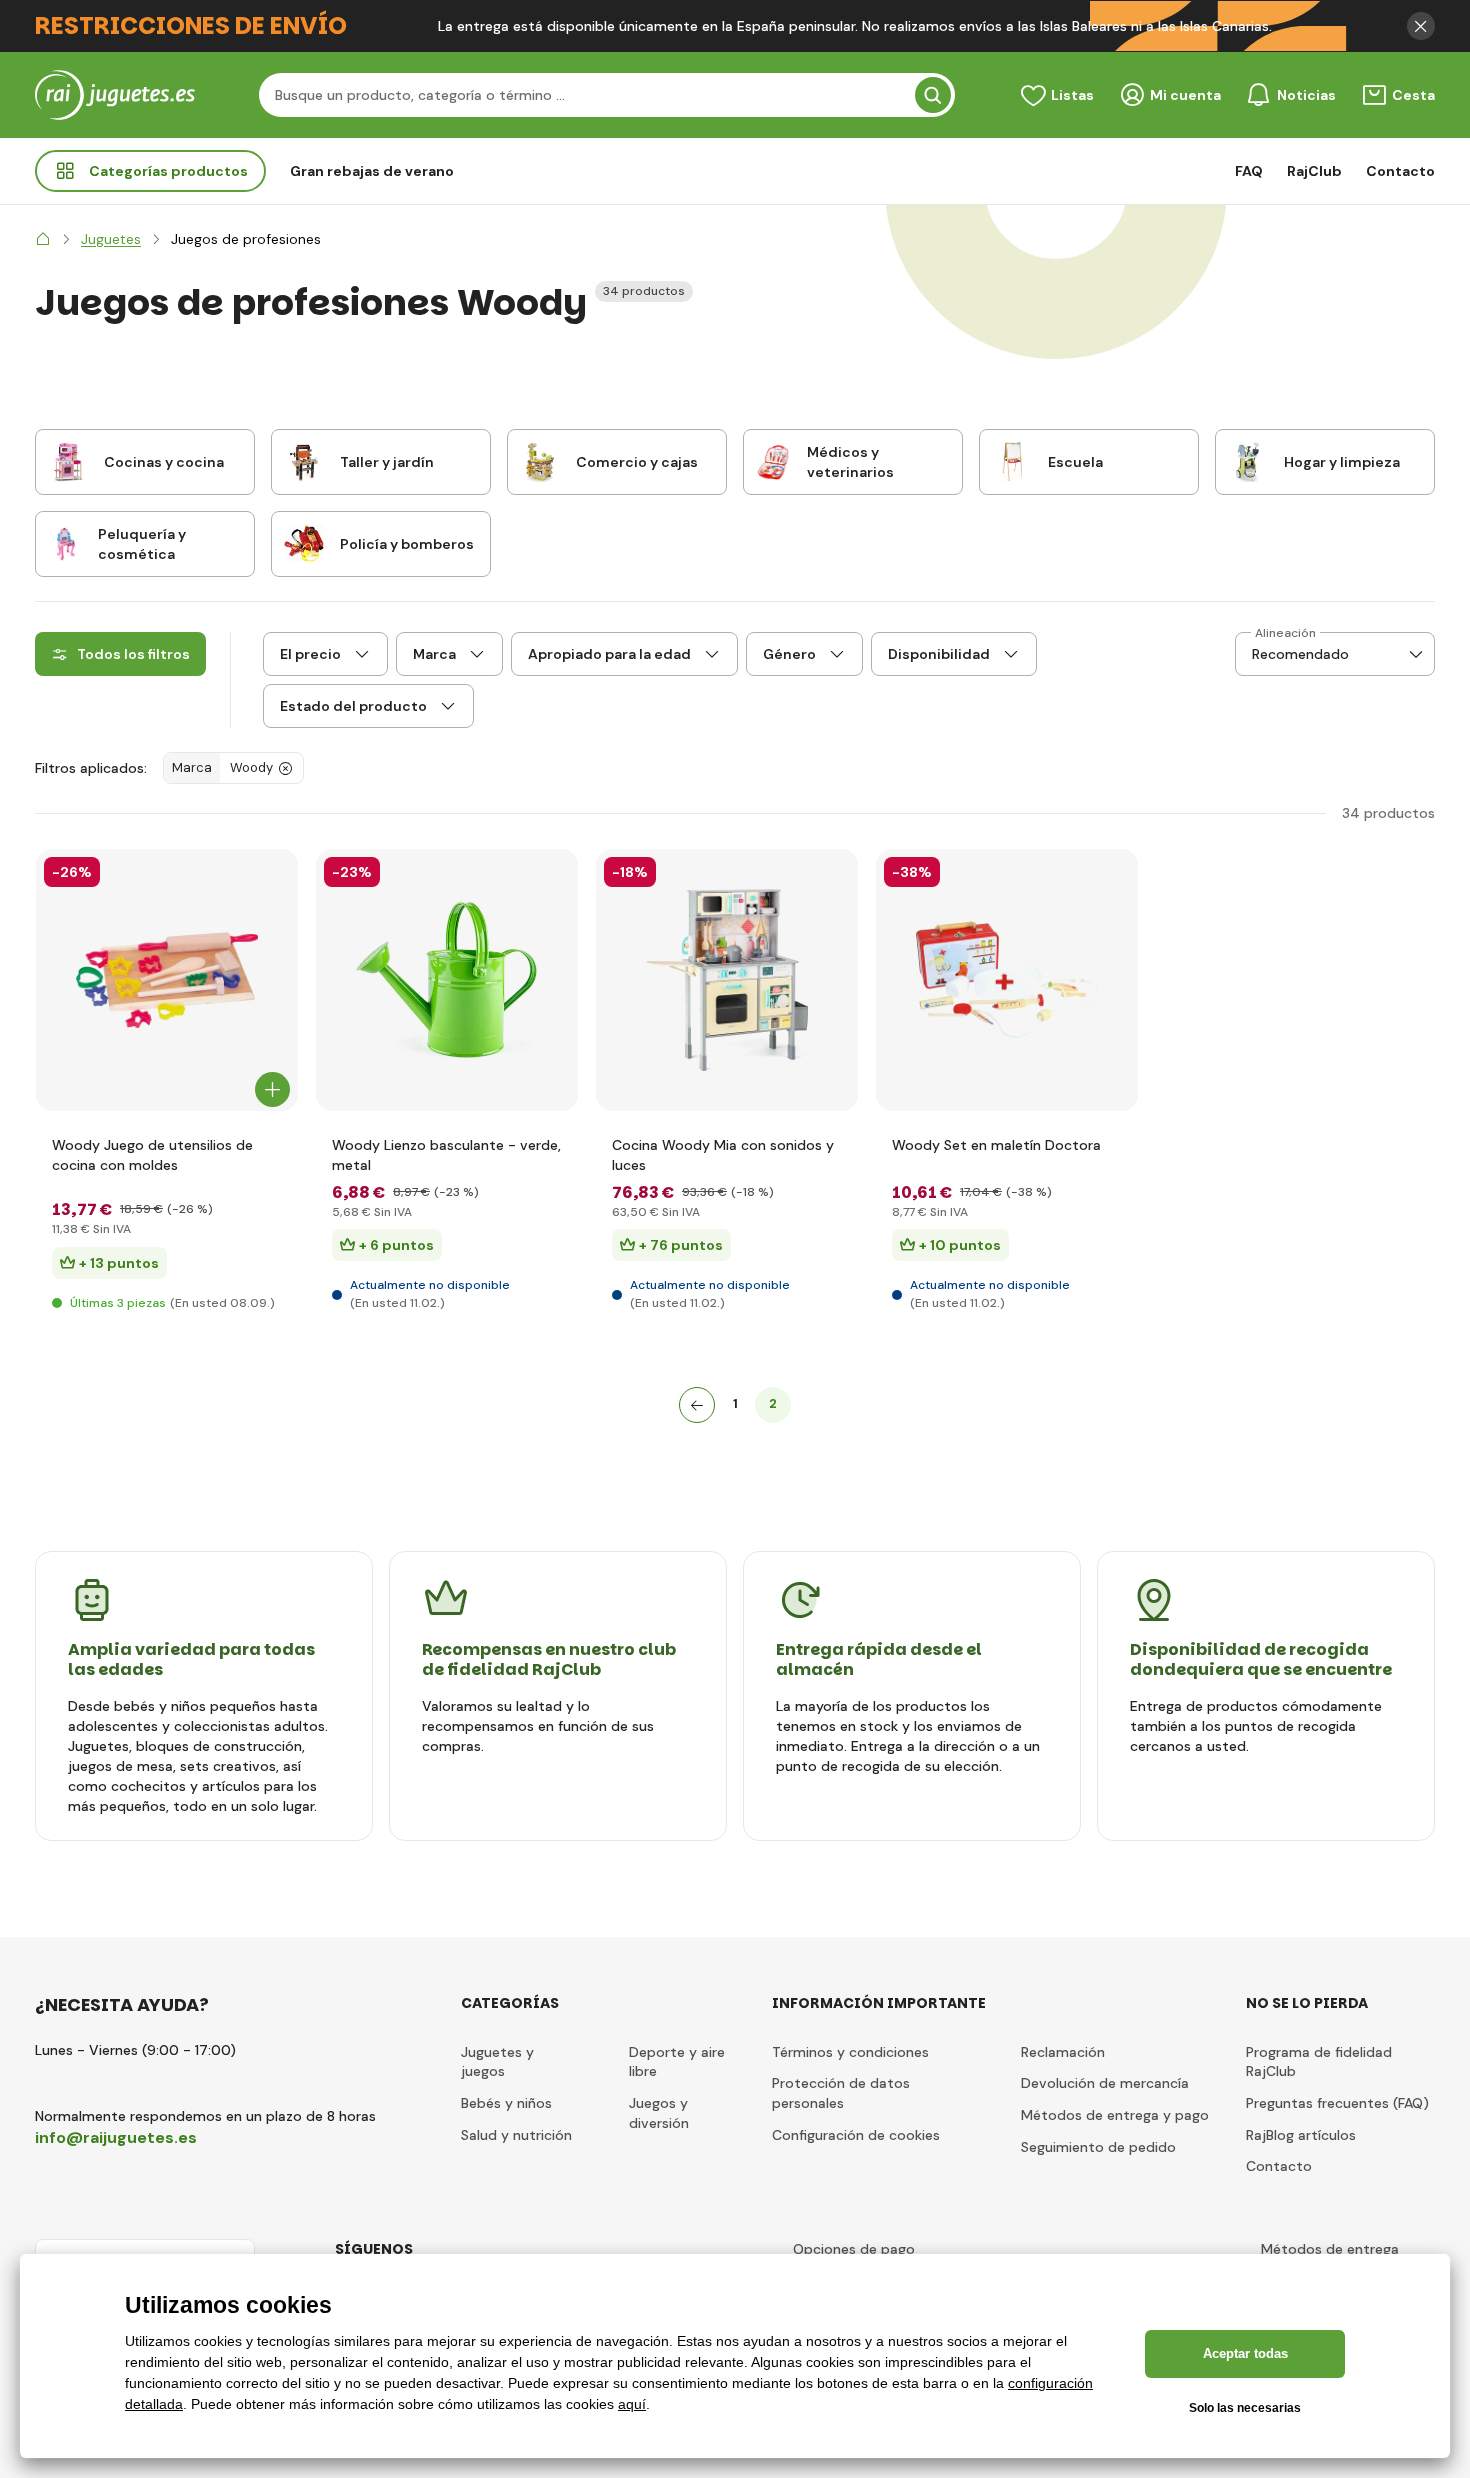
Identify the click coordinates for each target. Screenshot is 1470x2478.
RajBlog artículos (1301, 2135)
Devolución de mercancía (1105, 2083)
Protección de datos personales (841, 2093)
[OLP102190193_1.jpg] (167, 980)
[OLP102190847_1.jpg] (1007, 980)
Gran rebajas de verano (372, 171)
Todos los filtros (133, 654)
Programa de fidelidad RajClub (1319, 2062)
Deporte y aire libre (677, 2062)
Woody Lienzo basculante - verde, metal (446, 1155)
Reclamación (1063, 2052)
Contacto (1400, 171)
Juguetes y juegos (497, 2062)
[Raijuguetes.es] (43, 239)
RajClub (1314, 171)
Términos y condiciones (850, 2052)
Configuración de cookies (856, 2135)
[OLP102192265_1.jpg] (727, 980)
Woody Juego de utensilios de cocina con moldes (152, 1155)
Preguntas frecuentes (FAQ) (1337, 2103)
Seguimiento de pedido (1098, 2147)
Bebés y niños (506, 2103)
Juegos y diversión (659, 2113)
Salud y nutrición (516, 2135)
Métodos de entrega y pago (1115, 2115)
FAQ (1249, 171)
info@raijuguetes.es (116, 2137)
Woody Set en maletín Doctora (996, 1145)
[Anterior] (697, 1405)
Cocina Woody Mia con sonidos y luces (723, 1155)
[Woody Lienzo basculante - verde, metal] (447, 980)
